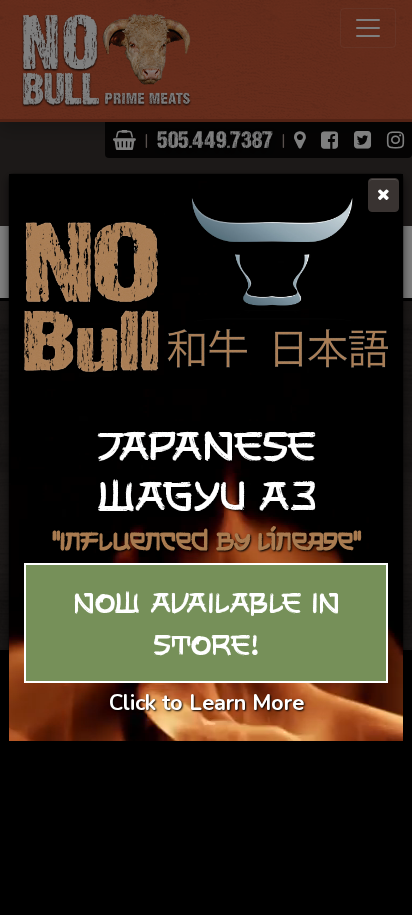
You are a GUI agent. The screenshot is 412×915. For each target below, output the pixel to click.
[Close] (383, 195)
